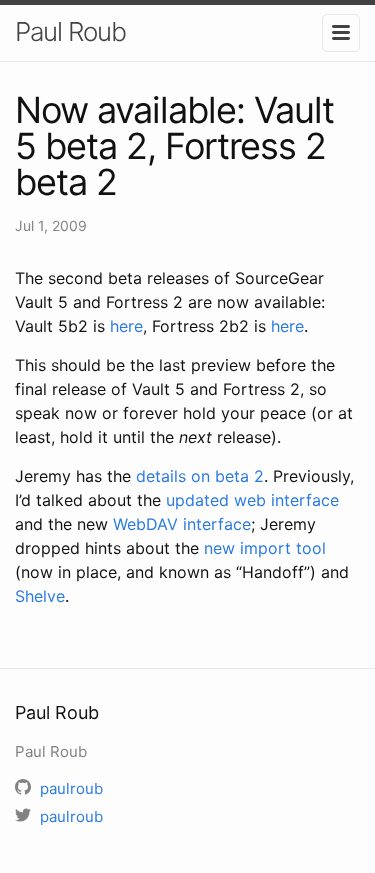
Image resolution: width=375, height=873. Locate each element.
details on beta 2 (200, 476)
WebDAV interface (182, 524)
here (126, 326)
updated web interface (252, 500)
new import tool (265, 548)
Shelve (40, 596)
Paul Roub (70, 31)
